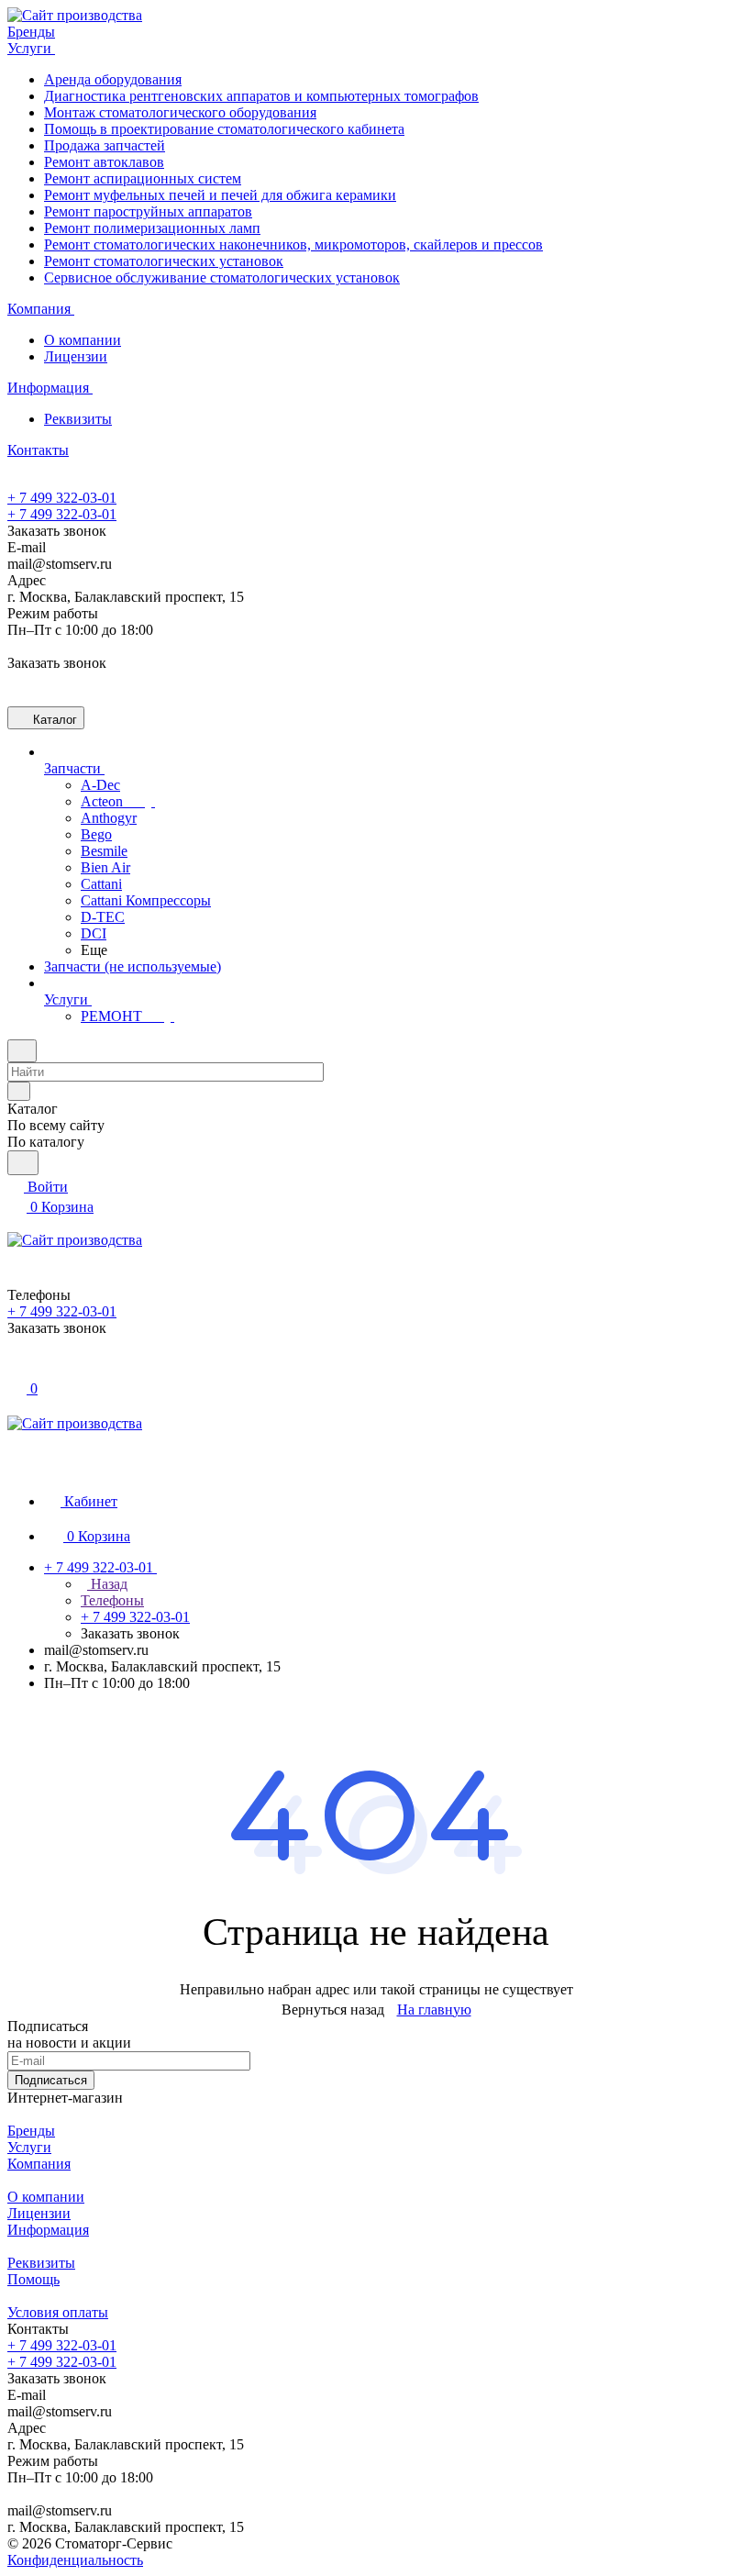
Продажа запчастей (105, 145)
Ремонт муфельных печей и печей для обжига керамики (220, 195)
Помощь (33, 2279)
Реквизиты (78, 419)
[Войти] (16, 1368)
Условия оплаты (58, 2312)
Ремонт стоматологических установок (164, 261)
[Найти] (23, 1163)
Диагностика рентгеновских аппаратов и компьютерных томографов (261, 96)
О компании (83, 340)
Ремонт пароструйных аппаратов (148, 211)
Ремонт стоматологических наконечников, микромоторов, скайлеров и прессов (293, 244)
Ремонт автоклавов (104, 162)
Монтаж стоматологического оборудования (180, 112)
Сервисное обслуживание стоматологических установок (222, 278)
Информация (48, 2230)
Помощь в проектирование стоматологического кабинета (224, 129)
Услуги (29, 2147)
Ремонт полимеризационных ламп (152, 228)
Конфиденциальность (75, 2560)
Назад (107, 1584)
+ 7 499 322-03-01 (62, 498)
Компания (39, 2164)
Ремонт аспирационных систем (143, 178)
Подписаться (51, 2080)
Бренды (31, 2131)
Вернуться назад (333, 2010)
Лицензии (76, 356)
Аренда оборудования (113, 79)
